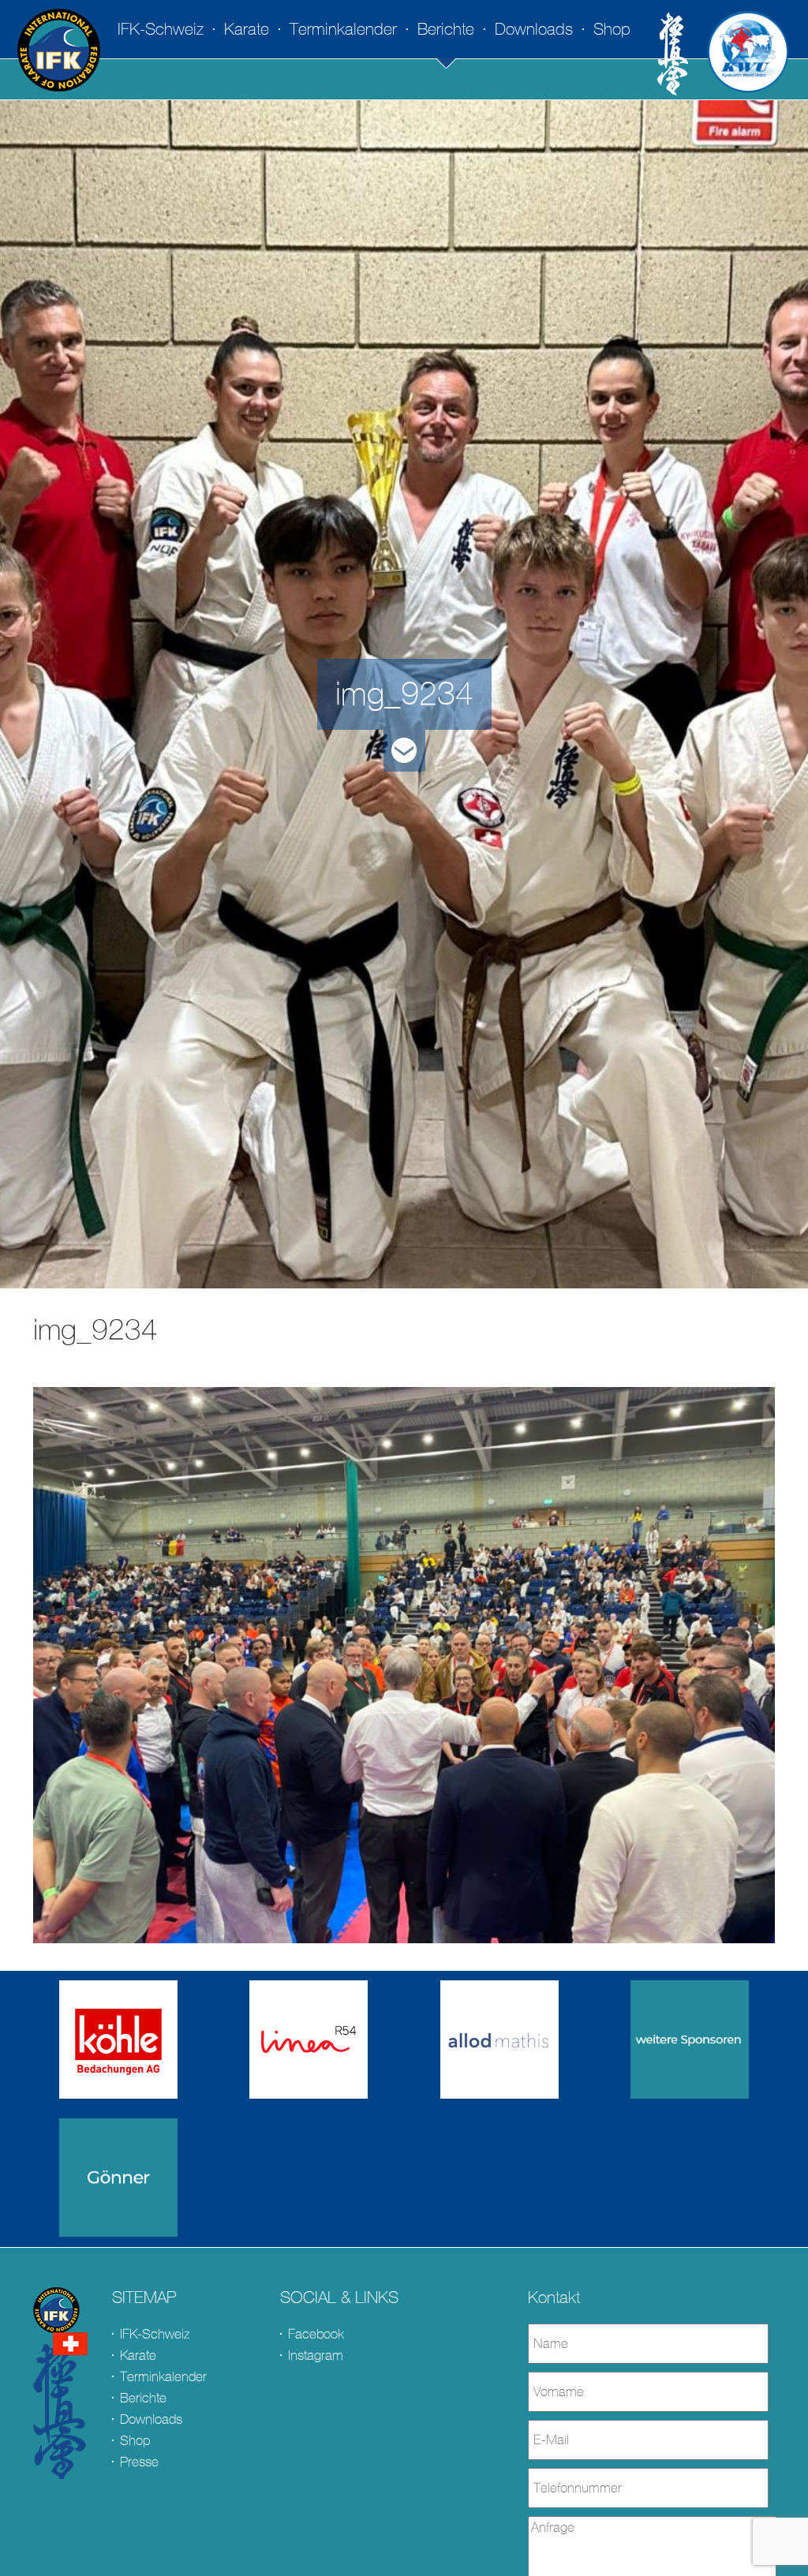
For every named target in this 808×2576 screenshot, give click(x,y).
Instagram (316, 2355)
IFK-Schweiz (161, 29)
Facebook (316, 2334)
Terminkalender (343, 29)
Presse (139, 2462)
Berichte (446, 29)
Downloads (534, 29)
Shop (612, 29)
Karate (247, 29)
